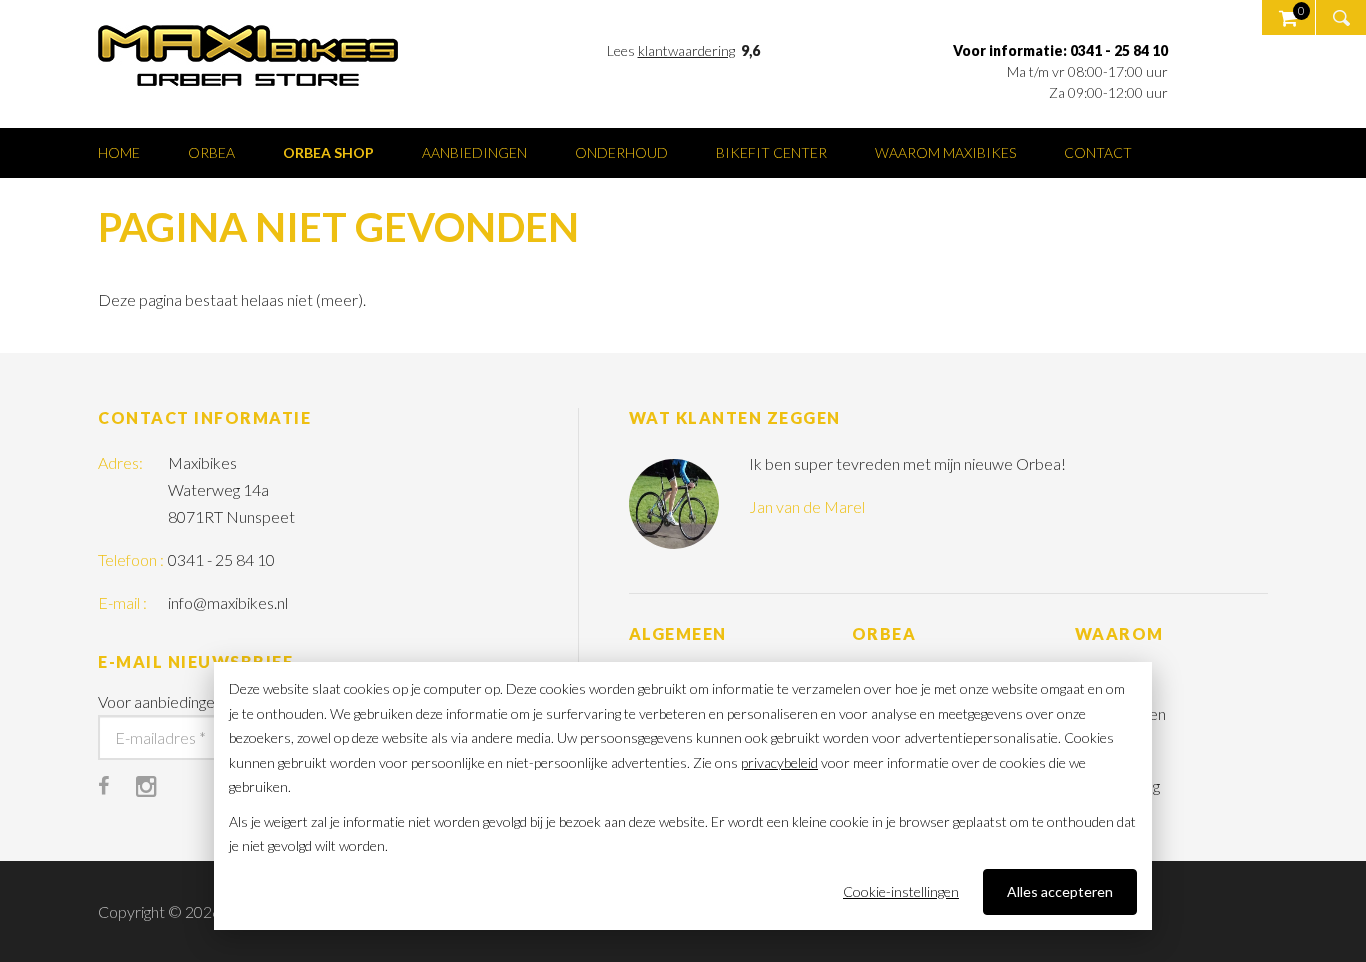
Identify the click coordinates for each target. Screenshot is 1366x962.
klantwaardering (686, 50)
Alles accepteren (1060, 891)
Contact (1098, 152)
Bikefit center (771, 152)
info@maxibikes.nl (228, 602)
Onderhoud (621, 152)
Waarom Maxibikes (945, 152)
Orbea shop (328, 152)
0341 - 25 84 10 (221, 559)
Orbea (211, 152)
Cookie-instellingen (901, 891)
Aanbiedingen (474, 152)
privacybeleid (779, 762)
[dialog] (683, 796)
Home (119, 152)
